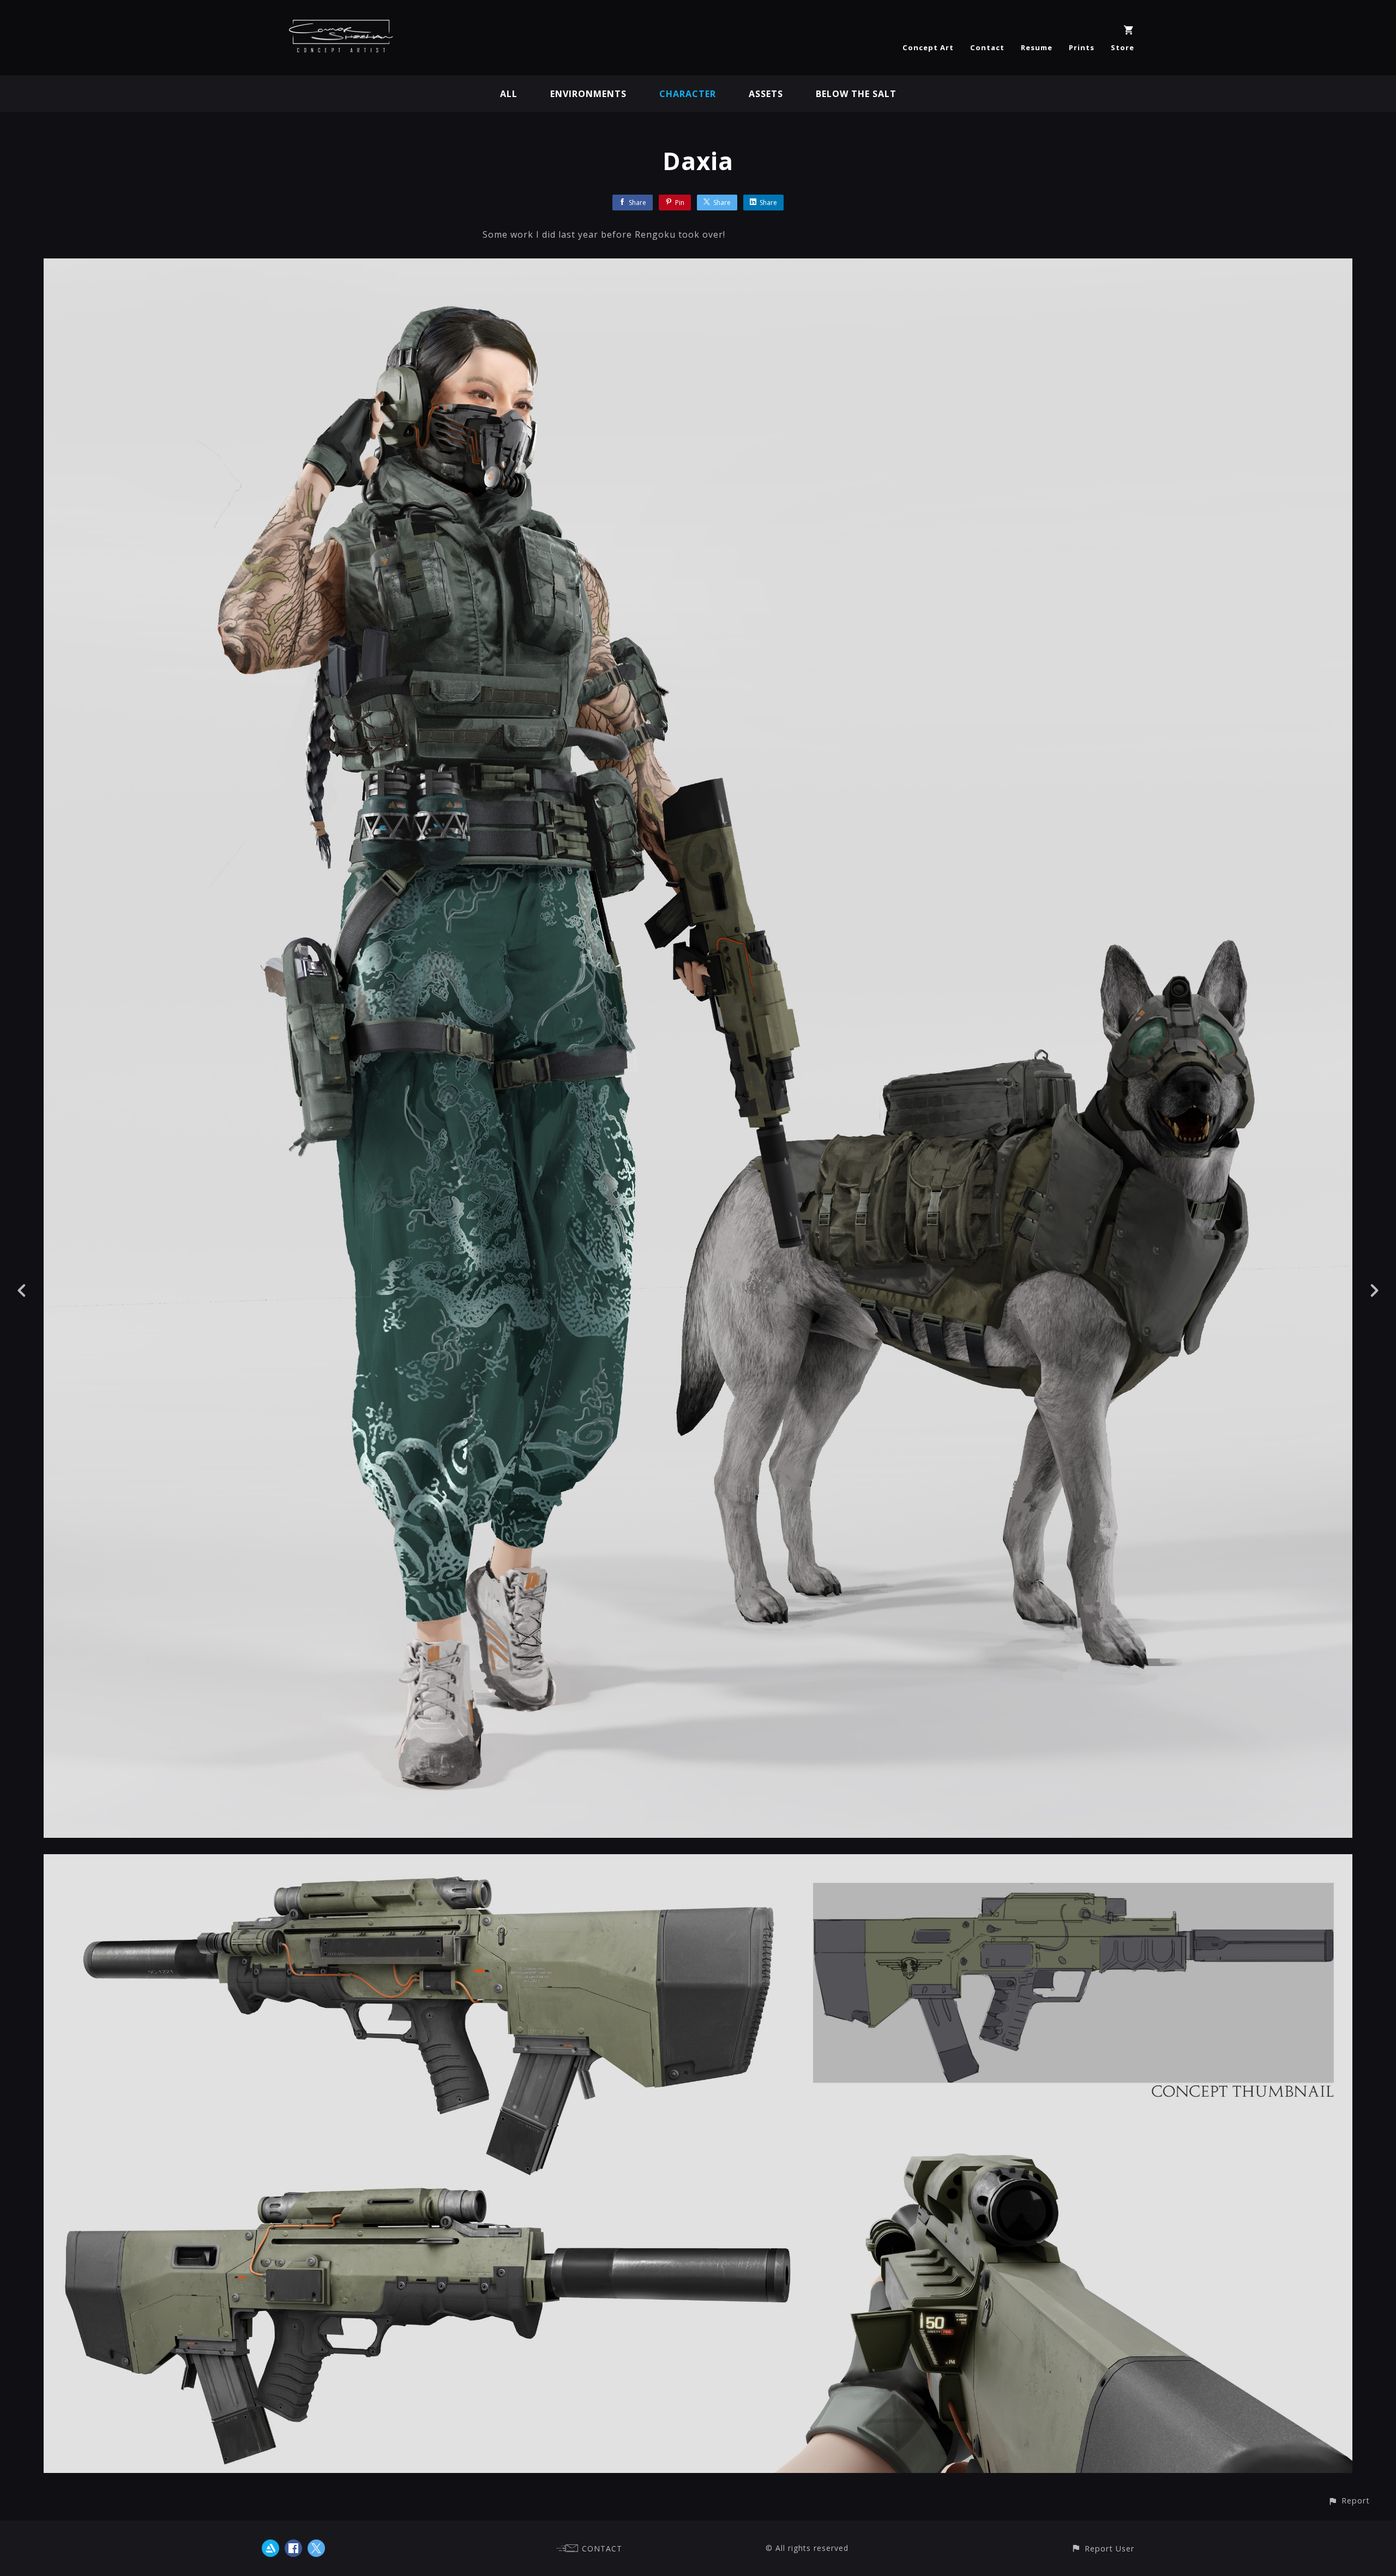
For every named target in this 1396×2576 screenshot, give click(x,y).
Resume (1037, 47)
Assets (766, 94)
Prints (1082, 47)
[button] (1349, 2500)
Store (1123, 47)
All (509, 94)
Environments (588, 94)
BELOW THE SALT (856, 94)
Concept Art (928, 47)
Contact (987, 47)
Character (688, 94)
